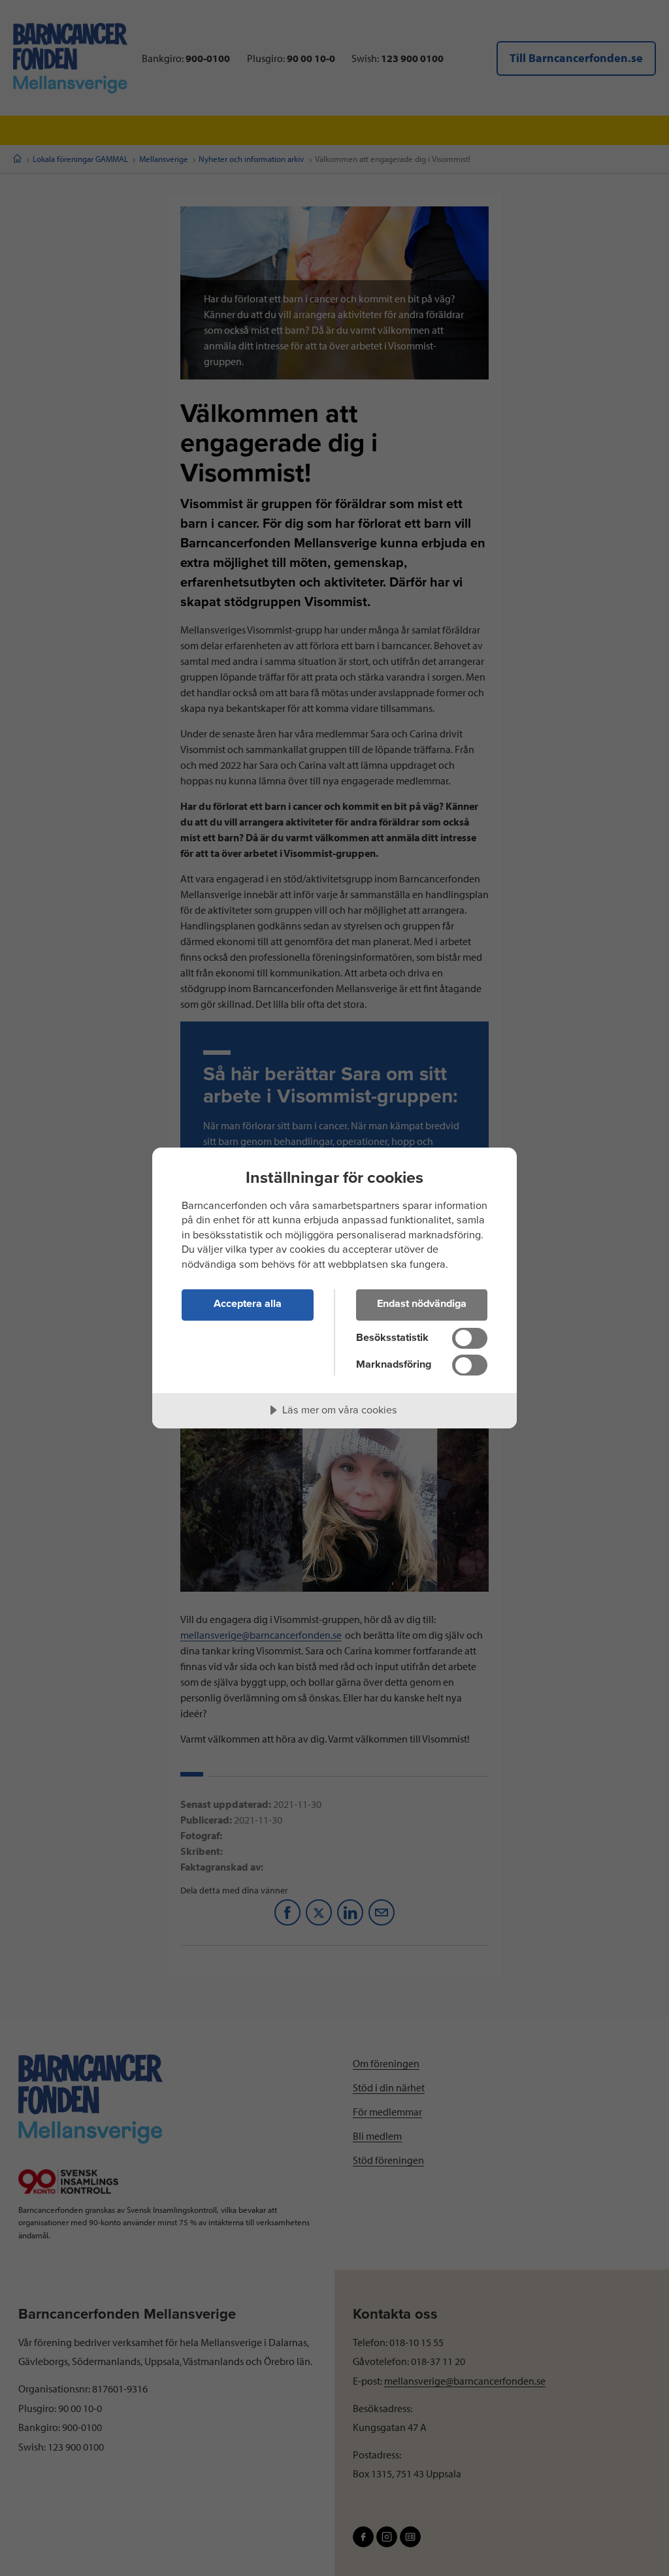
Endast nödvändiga (422, 1304)
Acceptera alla (248, 1304)
